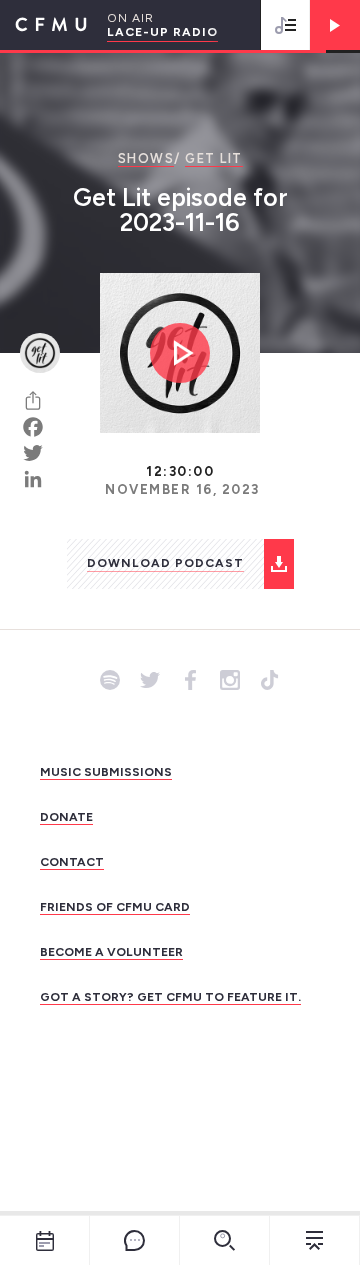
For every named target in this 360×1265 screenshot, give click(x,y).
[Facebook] (40, 427)
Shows (146, 158)
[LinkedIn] (40, 479)
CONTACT (72, 862)
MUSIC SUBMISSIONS (106, 772)
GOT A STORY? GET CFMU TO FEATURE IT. (170, 997)
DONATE (66, 817)
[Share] (40, 401)
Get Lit (214, 158)
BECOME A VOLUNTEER (111, 952)
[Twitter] (40, 453)
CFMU (43, 25)
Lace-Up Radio (162, 32)
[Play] (335, 25)
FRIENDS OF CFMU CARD (115, 907)
